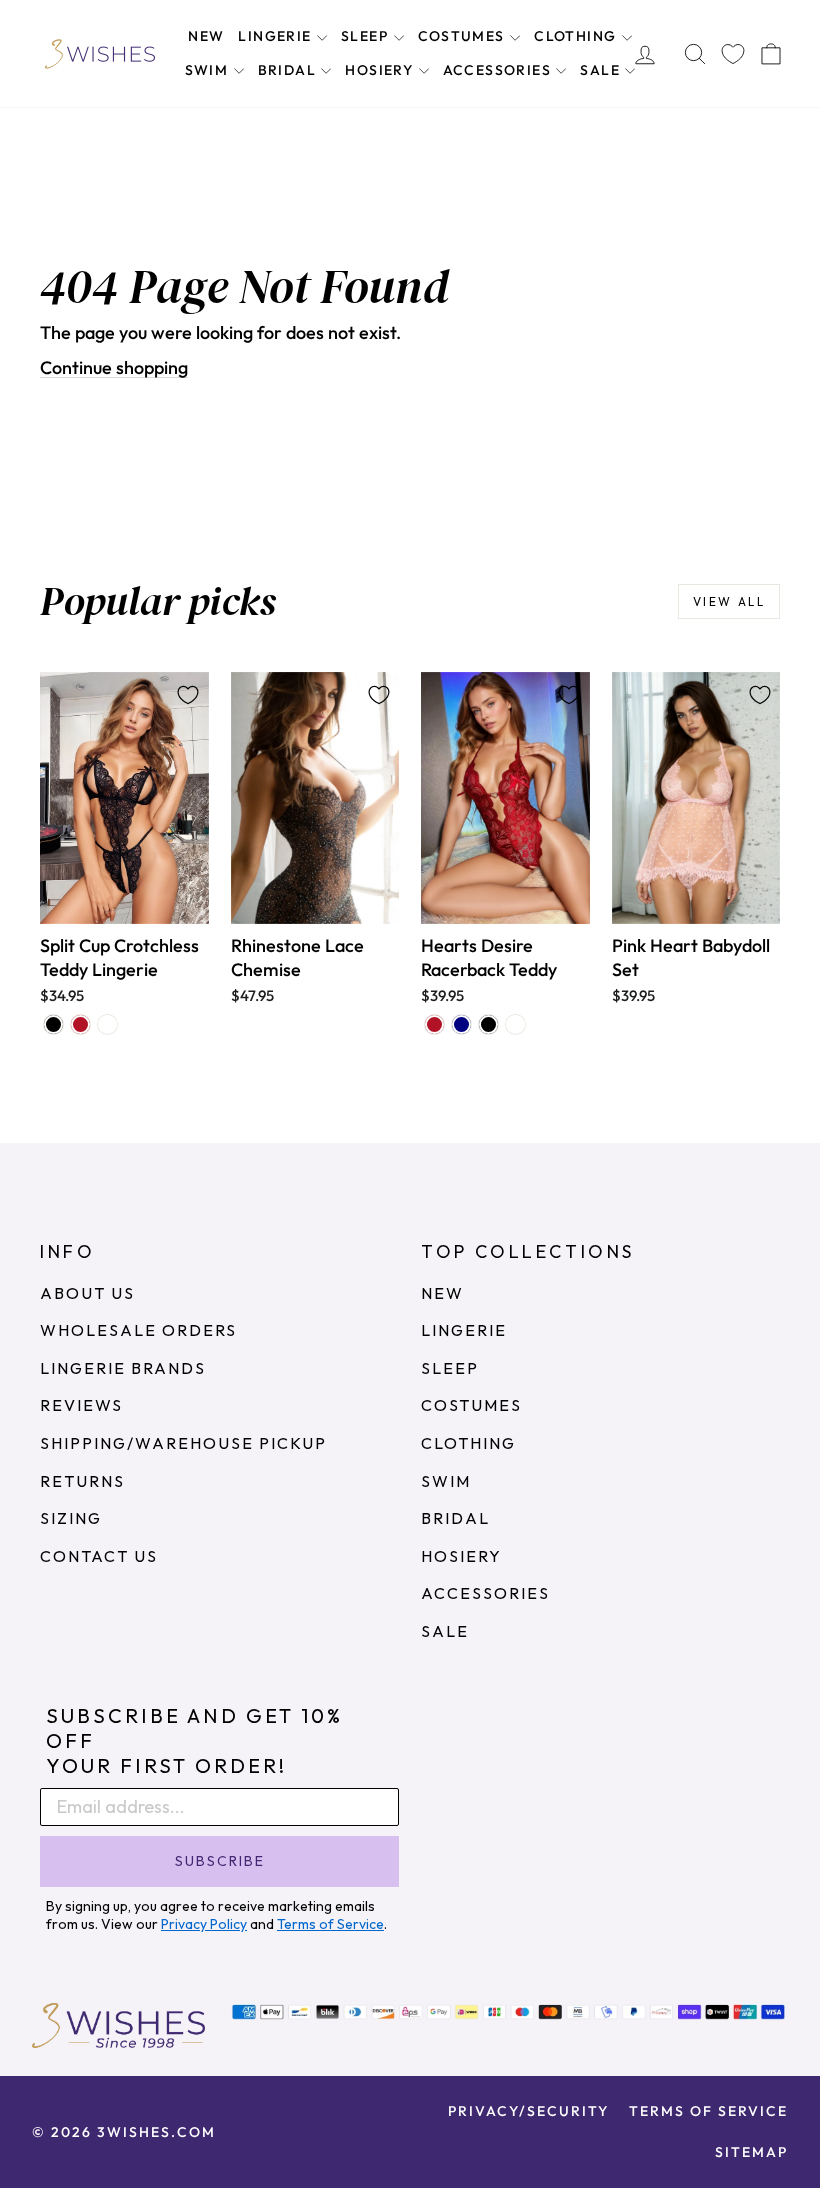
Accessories (499, 70)
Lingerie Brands (123, 1368)
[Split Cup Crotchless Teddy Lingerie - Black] (53, 1024)
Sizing (71, 1518)
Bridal (289, 70)
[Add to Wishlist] (188, 695)
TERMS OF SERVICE (708, 2111)
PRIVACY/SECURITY (528, 2111)
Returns (82, 1481)
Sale (602, 70)
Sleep (366, 36)
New (206, 36)
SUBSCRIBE (220, 1861)
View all (729, 601)
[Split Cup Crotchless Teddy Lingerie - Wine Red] (80, 1024)
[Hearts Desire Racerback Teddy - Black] (488, 1024)
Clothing (577, 36)
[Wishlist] (733, 53)
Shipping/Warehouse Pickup (183, 1443)
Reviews (81, 1405)
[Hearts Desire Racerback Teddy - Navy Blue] (461, 1024)
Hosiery (381, 70)
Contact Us (99, 1556)
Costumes (464, 36)
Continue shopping (114, 367)
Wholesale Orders (138, 1330)
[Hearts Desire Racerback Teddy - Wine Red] (434, 1024)
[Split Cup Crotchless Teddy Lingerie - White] (107, 1024)
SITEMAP (751, 2152)
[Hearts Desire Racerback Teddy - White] (515, 1024)
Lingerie (277, 36)
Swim (209, 70)
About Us (87, 1293)
